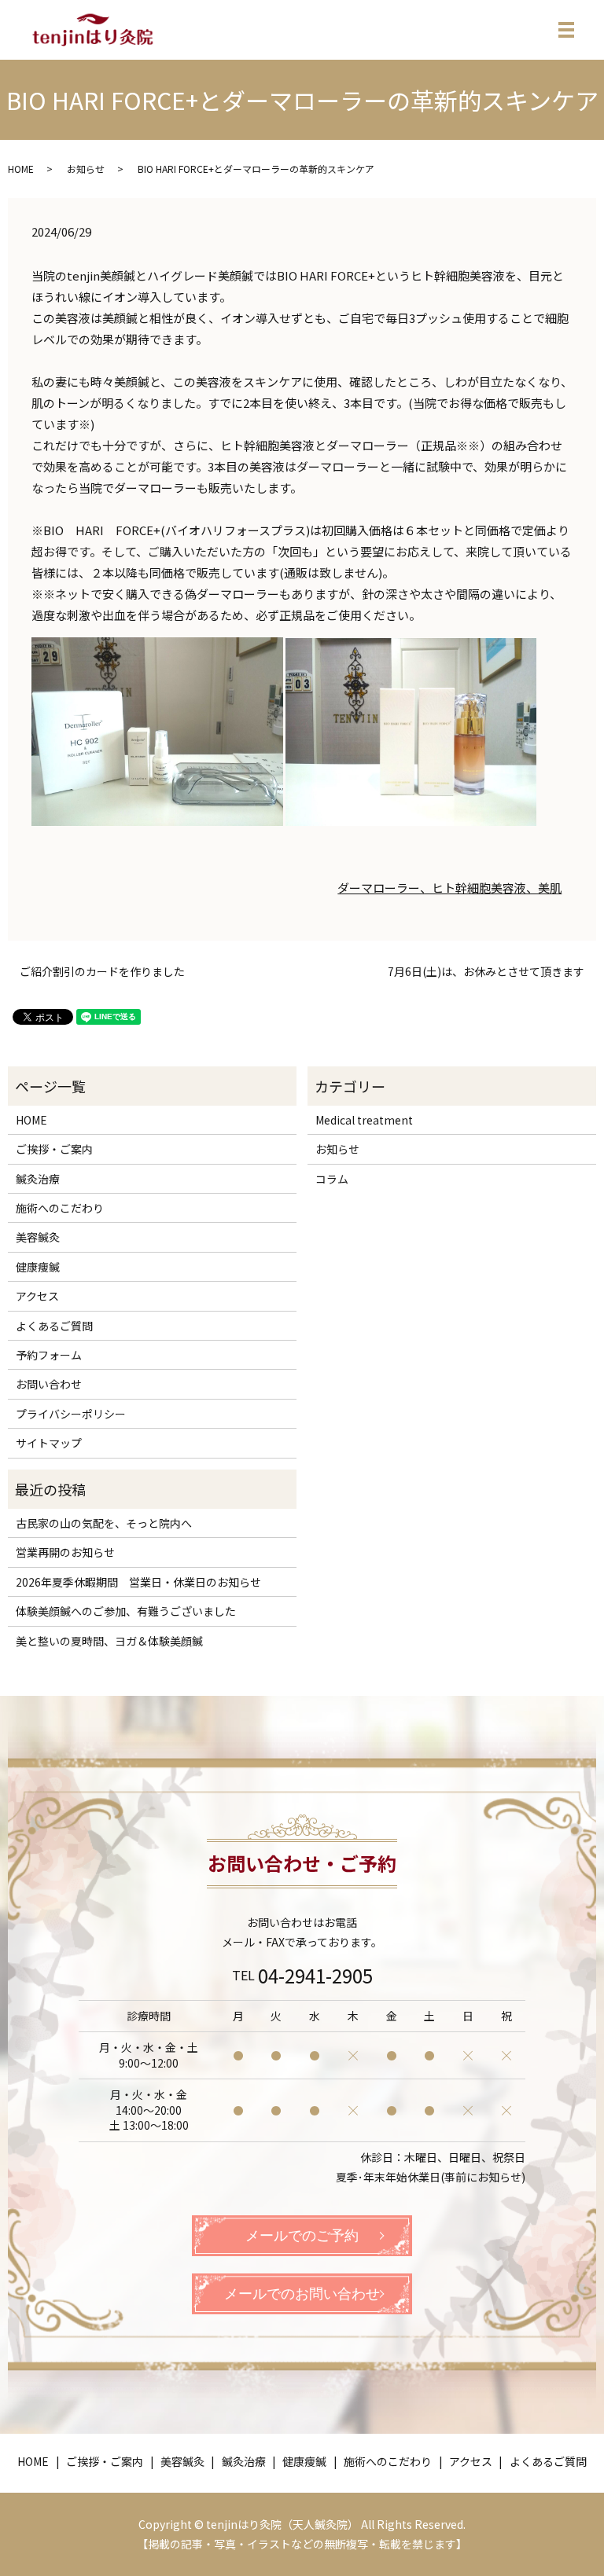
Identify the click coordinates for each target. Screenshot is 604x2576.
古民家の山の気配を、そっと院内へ (104, 1523)
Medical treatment (364, 1120)
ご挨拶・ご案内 (54, 1149)
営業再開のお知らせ (65, 1552)
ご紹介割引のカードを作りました (102, 972)
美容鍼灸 (38, 1237)
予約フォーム (49, 1355)
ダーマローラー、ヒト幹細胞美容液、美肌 (449, 888)
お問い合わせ (49, 1384)
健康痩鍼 (38, 1267)
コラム (332, 1179)
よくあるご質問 (54, 1326)
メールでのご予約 (302, 2236)
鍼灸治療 (38, 1179)
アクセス (37, 1296)
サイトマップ (49, 1443)
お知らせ (86, 169)
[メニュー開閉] (566, 30)
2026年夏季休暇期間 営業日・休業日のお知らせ (138, 1582)
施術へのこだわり (60, 1208)
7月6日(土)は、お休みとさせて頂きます (486, 972)
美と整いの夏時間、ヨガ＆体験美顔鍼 (109, 1641)
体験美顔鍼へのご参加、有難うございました (126, 1611)
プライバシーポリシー (71, 1414)
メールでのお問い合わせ (302, 2294)
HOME (21, 169)
